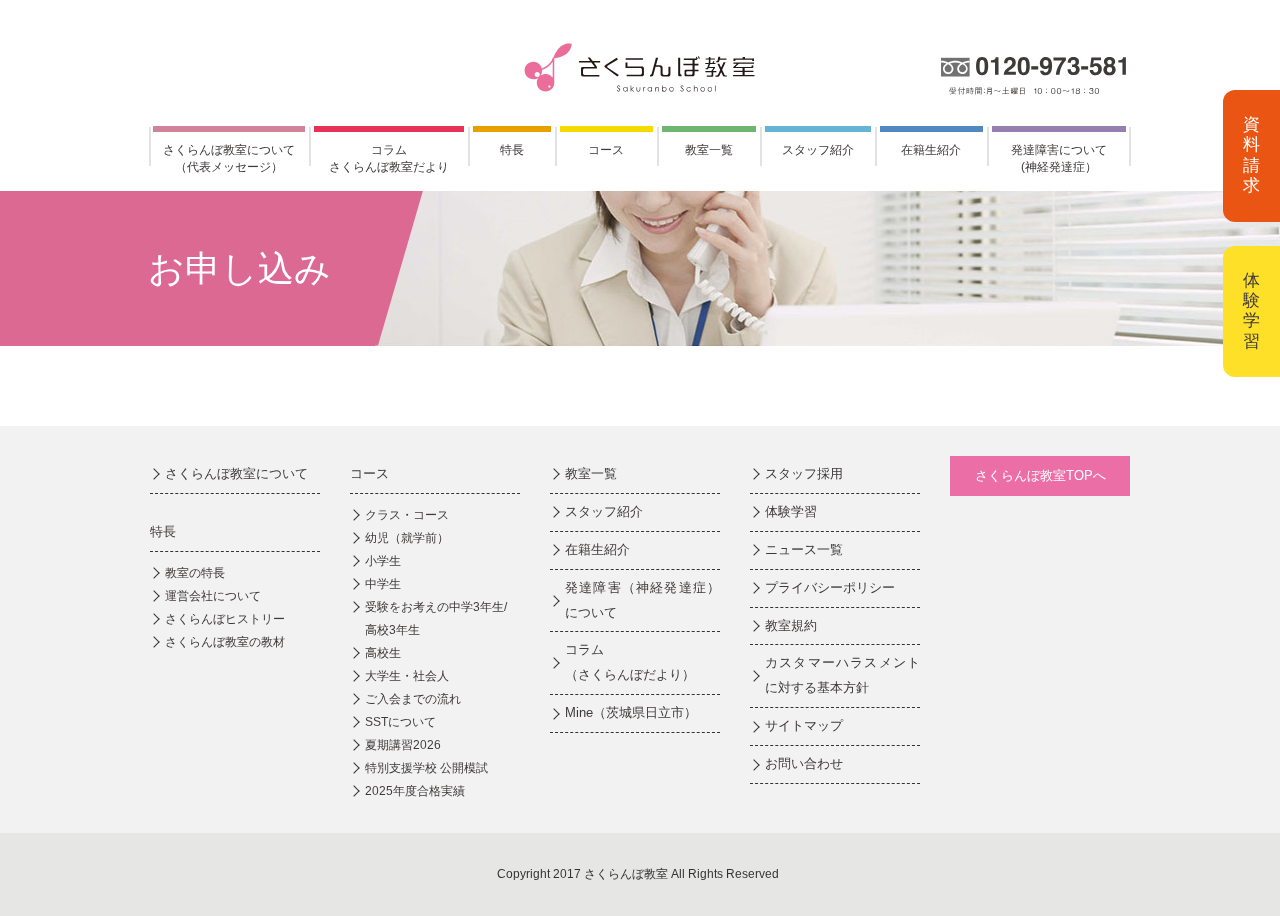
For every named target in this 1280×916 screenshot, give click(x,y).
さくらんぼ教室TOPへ (1040, 475)
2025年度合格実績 (415, 791)
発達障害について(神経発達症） (1059, 158)
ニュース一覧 (804, 549)
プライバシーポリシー (830, 587)
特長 (512, 150)
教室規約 (791, 625)
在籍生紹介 (931, 150)
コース (606, 150)
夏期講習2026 (403, 745)
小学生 (383, 561)
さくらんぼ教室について (236, 473)
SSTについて (400, 722)
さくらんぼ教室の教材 (225, 642)
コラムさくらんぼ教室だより (389, 158)
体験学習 (1251, 311)
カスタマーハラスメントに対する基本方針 (842, 675)
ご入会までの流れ (413, 699)
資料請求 (1251, 155)
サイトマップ (804, 725)
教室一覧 (709, 150)
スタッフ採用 (804, 473)
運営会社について (213, 596)
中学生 (383, 584)
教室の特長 (195, 573)
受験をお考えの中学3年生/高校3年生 (436, 618)
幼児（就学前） (407, 538)
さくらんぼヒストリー (225, 619)
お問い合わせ (804, 763)
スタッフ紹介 (818, 150)
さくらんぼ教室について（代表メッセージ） (229, 158)
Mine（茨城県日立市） (631, 712)
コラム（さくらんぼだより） (630, 662)
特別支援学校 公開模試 (426, 768)
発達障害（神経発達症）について (642, 600)
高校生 (383, 653)
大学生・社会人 (407, 676)
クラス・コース (407, 515)
